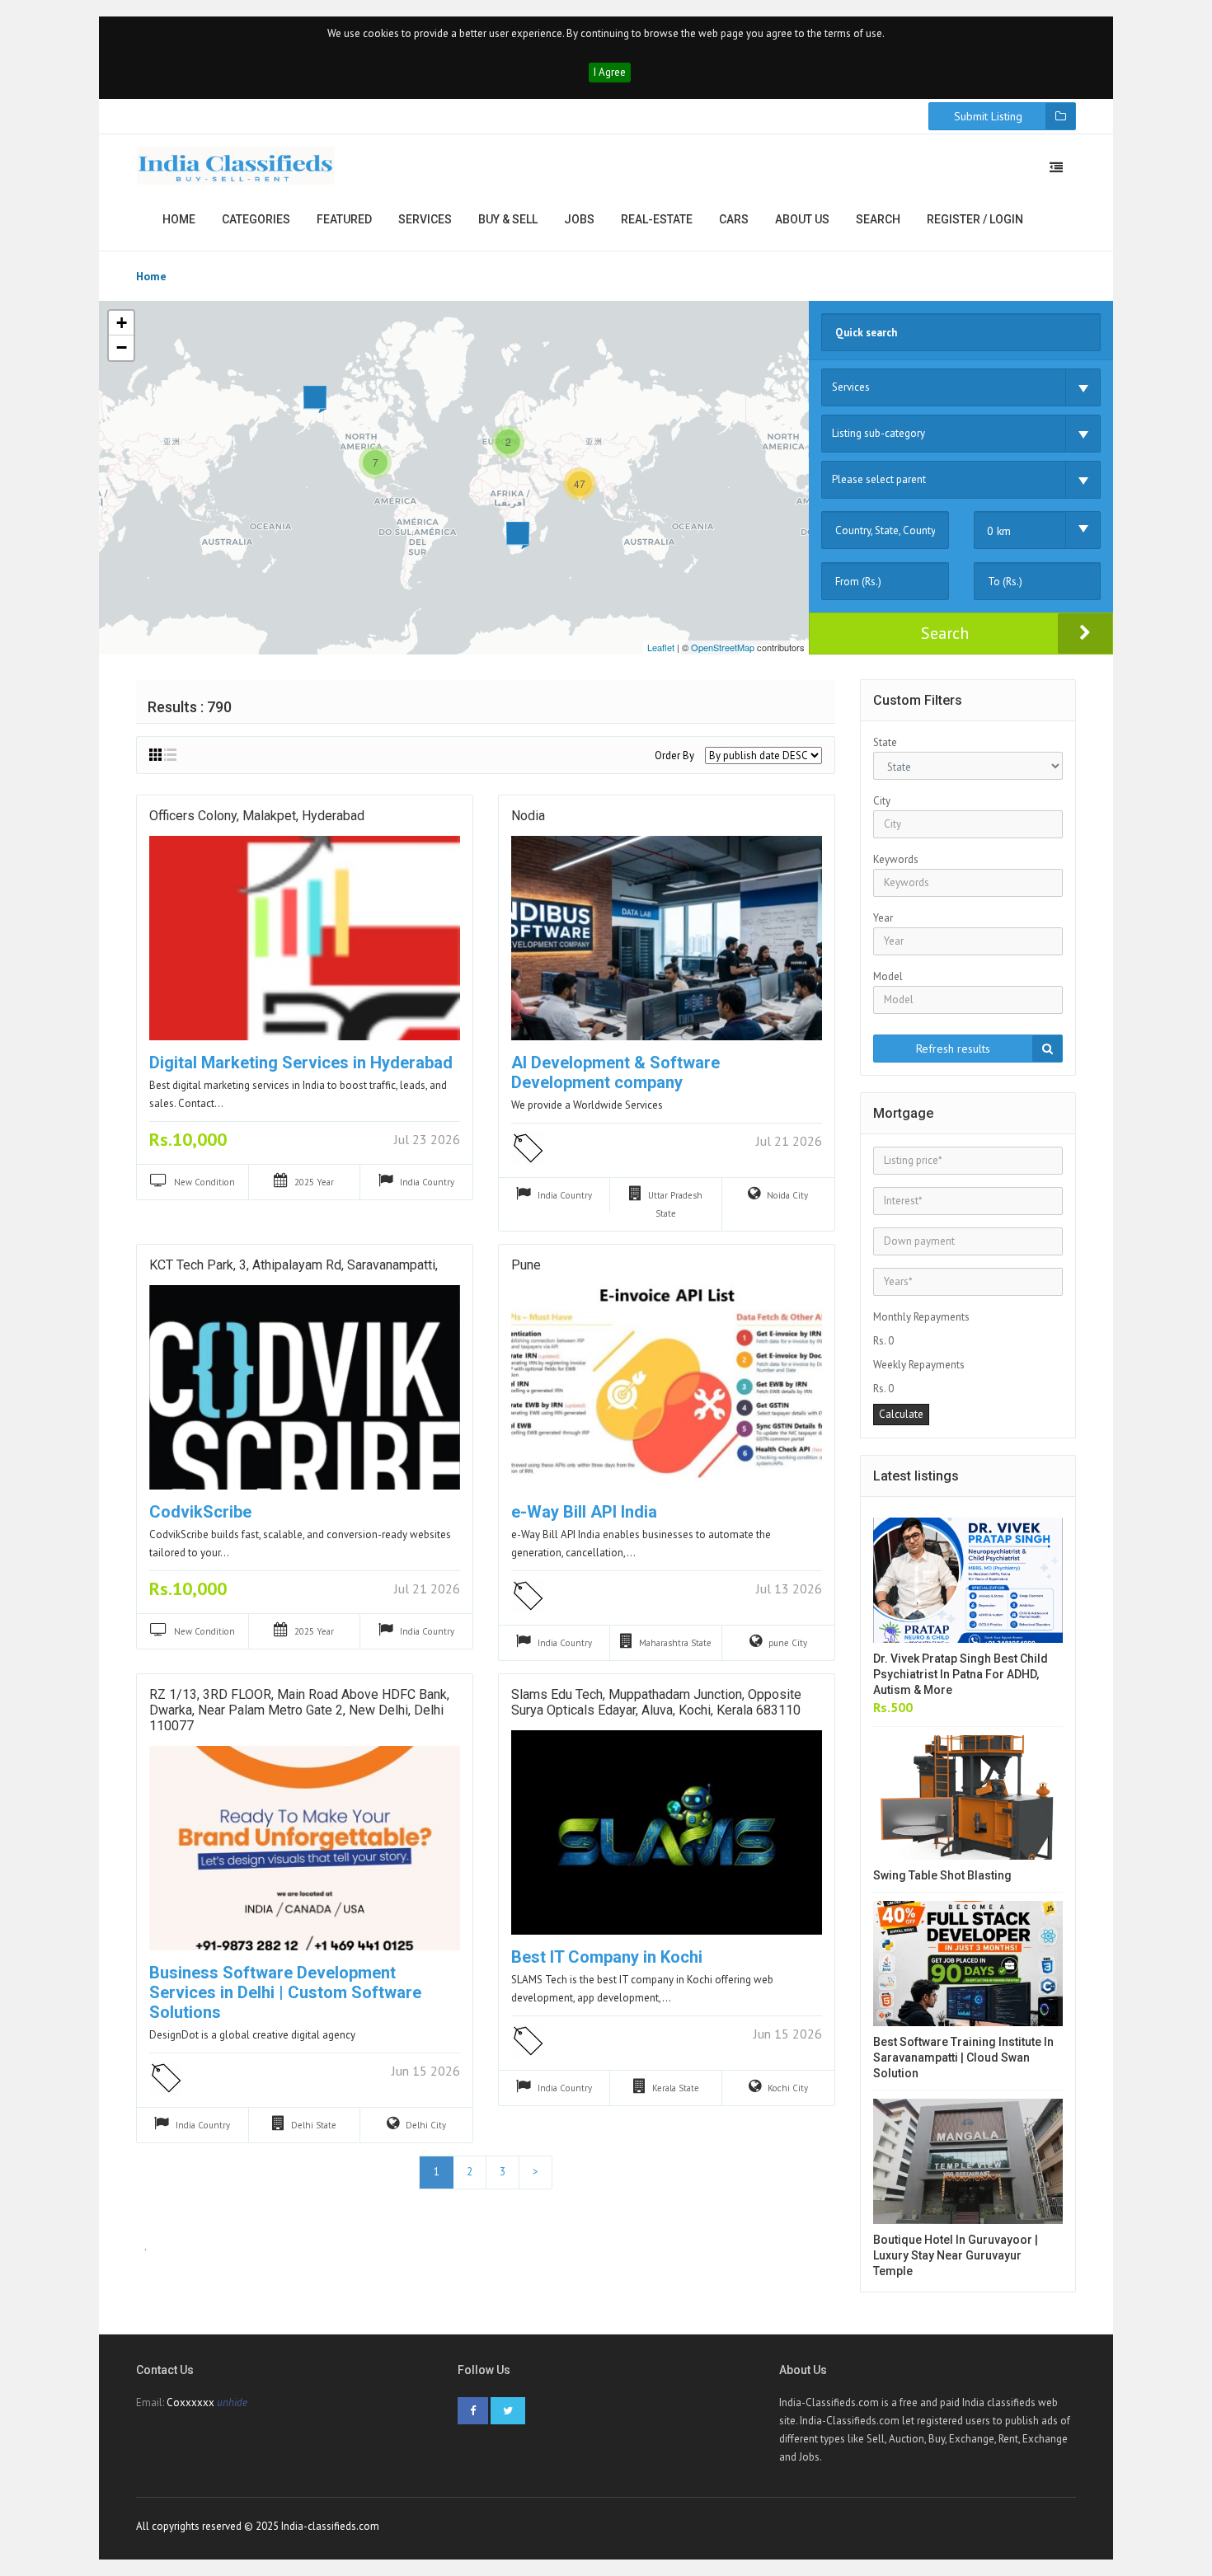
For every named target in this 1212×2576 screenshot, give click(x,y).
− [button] (122, 347)
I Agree (610, 72)
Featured (344, 219)
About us (802, 219)
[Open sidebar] (1056, 167)
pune (526, 1265)
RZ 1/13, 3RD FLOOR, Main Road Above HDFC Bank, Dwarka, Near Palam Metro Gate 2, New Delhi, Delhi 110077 (299, 1710)
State (885, 742)
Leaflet (661, 647)
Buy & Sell (508, 219)
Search (878, 219)
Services (425, 219)
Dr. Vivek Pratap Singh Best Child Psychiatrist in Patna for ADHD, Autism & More (961, 1674)
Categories (256, 219)
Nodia (528, 816)
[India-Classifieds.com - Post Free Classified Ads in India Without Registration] (236, 166)
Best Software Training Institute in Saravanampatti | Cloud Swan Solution (963, 2058)
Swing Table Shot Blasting (942, 1875)
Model (888, 976)
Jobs (579, 219)
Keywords (896, 859)
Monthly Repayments (921, 1317)
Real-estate (657, 219)
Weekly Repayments (919, 1365)
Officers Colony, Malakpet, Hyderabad (257, 816)
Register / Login (975, 219)
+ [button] (122, 323)
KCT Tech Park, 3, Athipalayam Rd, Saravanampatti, (294, 1265)
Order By (674, 755)
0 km (999, 531)
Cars (734, 219)
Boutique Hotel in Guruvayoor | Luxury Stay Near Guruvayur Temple (956, 2255)
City (882, 801)
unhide (232, 2402)
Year (883, 918)
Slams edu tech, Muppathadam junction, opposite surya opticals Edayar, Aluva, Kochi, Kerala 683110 (656, 1702)
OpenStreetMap (723, 647)
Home (179, 219)
